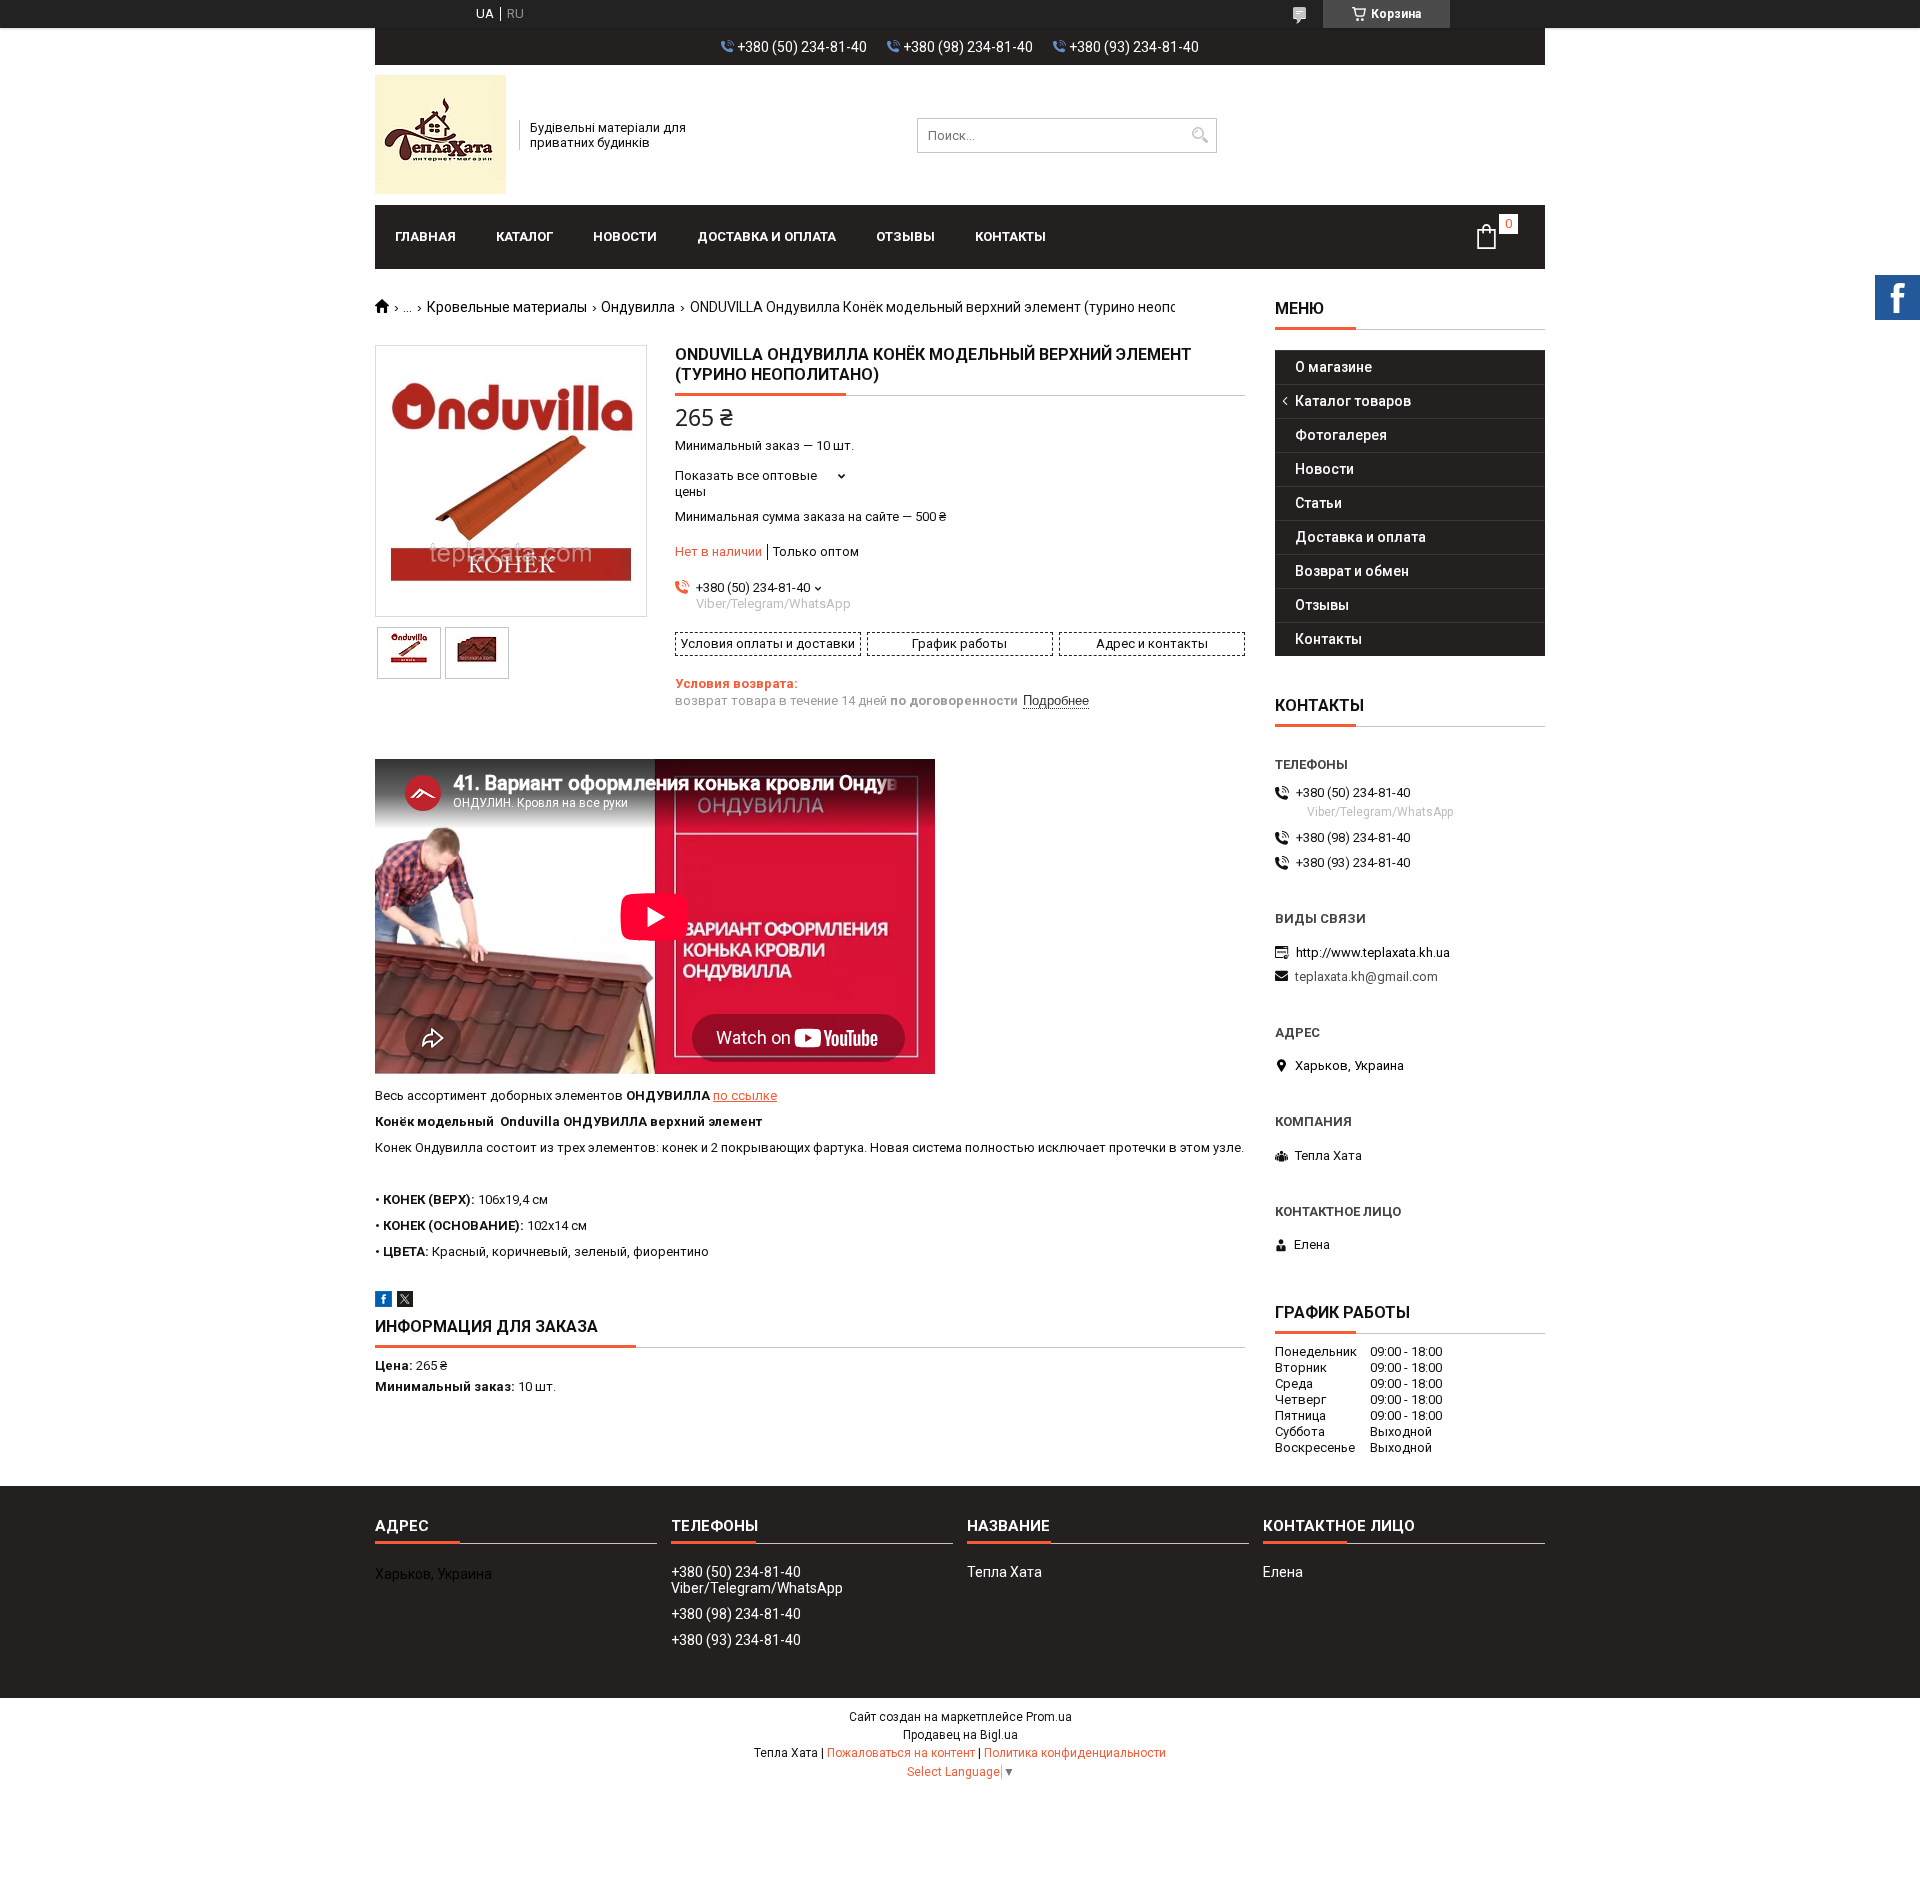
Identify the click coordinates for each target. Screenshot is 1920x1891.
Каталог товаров (1353, 401)
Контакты (1010, 236)
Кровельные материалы (507, 307)
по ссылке (745, 1095)
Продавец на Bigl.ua (960, 1735)
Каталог (524, 236)
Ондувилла (638, 307)
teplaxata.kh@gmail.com (1366, 976)
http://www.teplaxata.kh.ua (1373, 952)
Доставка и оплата (766, 236)
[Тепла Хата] (440, 135)
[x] (405, 1302)
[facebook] (383, 1302)
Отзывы (905, 236)
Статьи (1318, 503)
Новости (625, 236)
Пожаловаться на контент (901, 1753)
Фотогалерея (1341, 435)
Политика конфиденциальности (1075, 1753)
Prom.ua (1049, 1717)
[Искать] (1199, 135)
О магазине (1333, 367)
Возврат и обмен (1352, 571)
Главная (425, 236)
